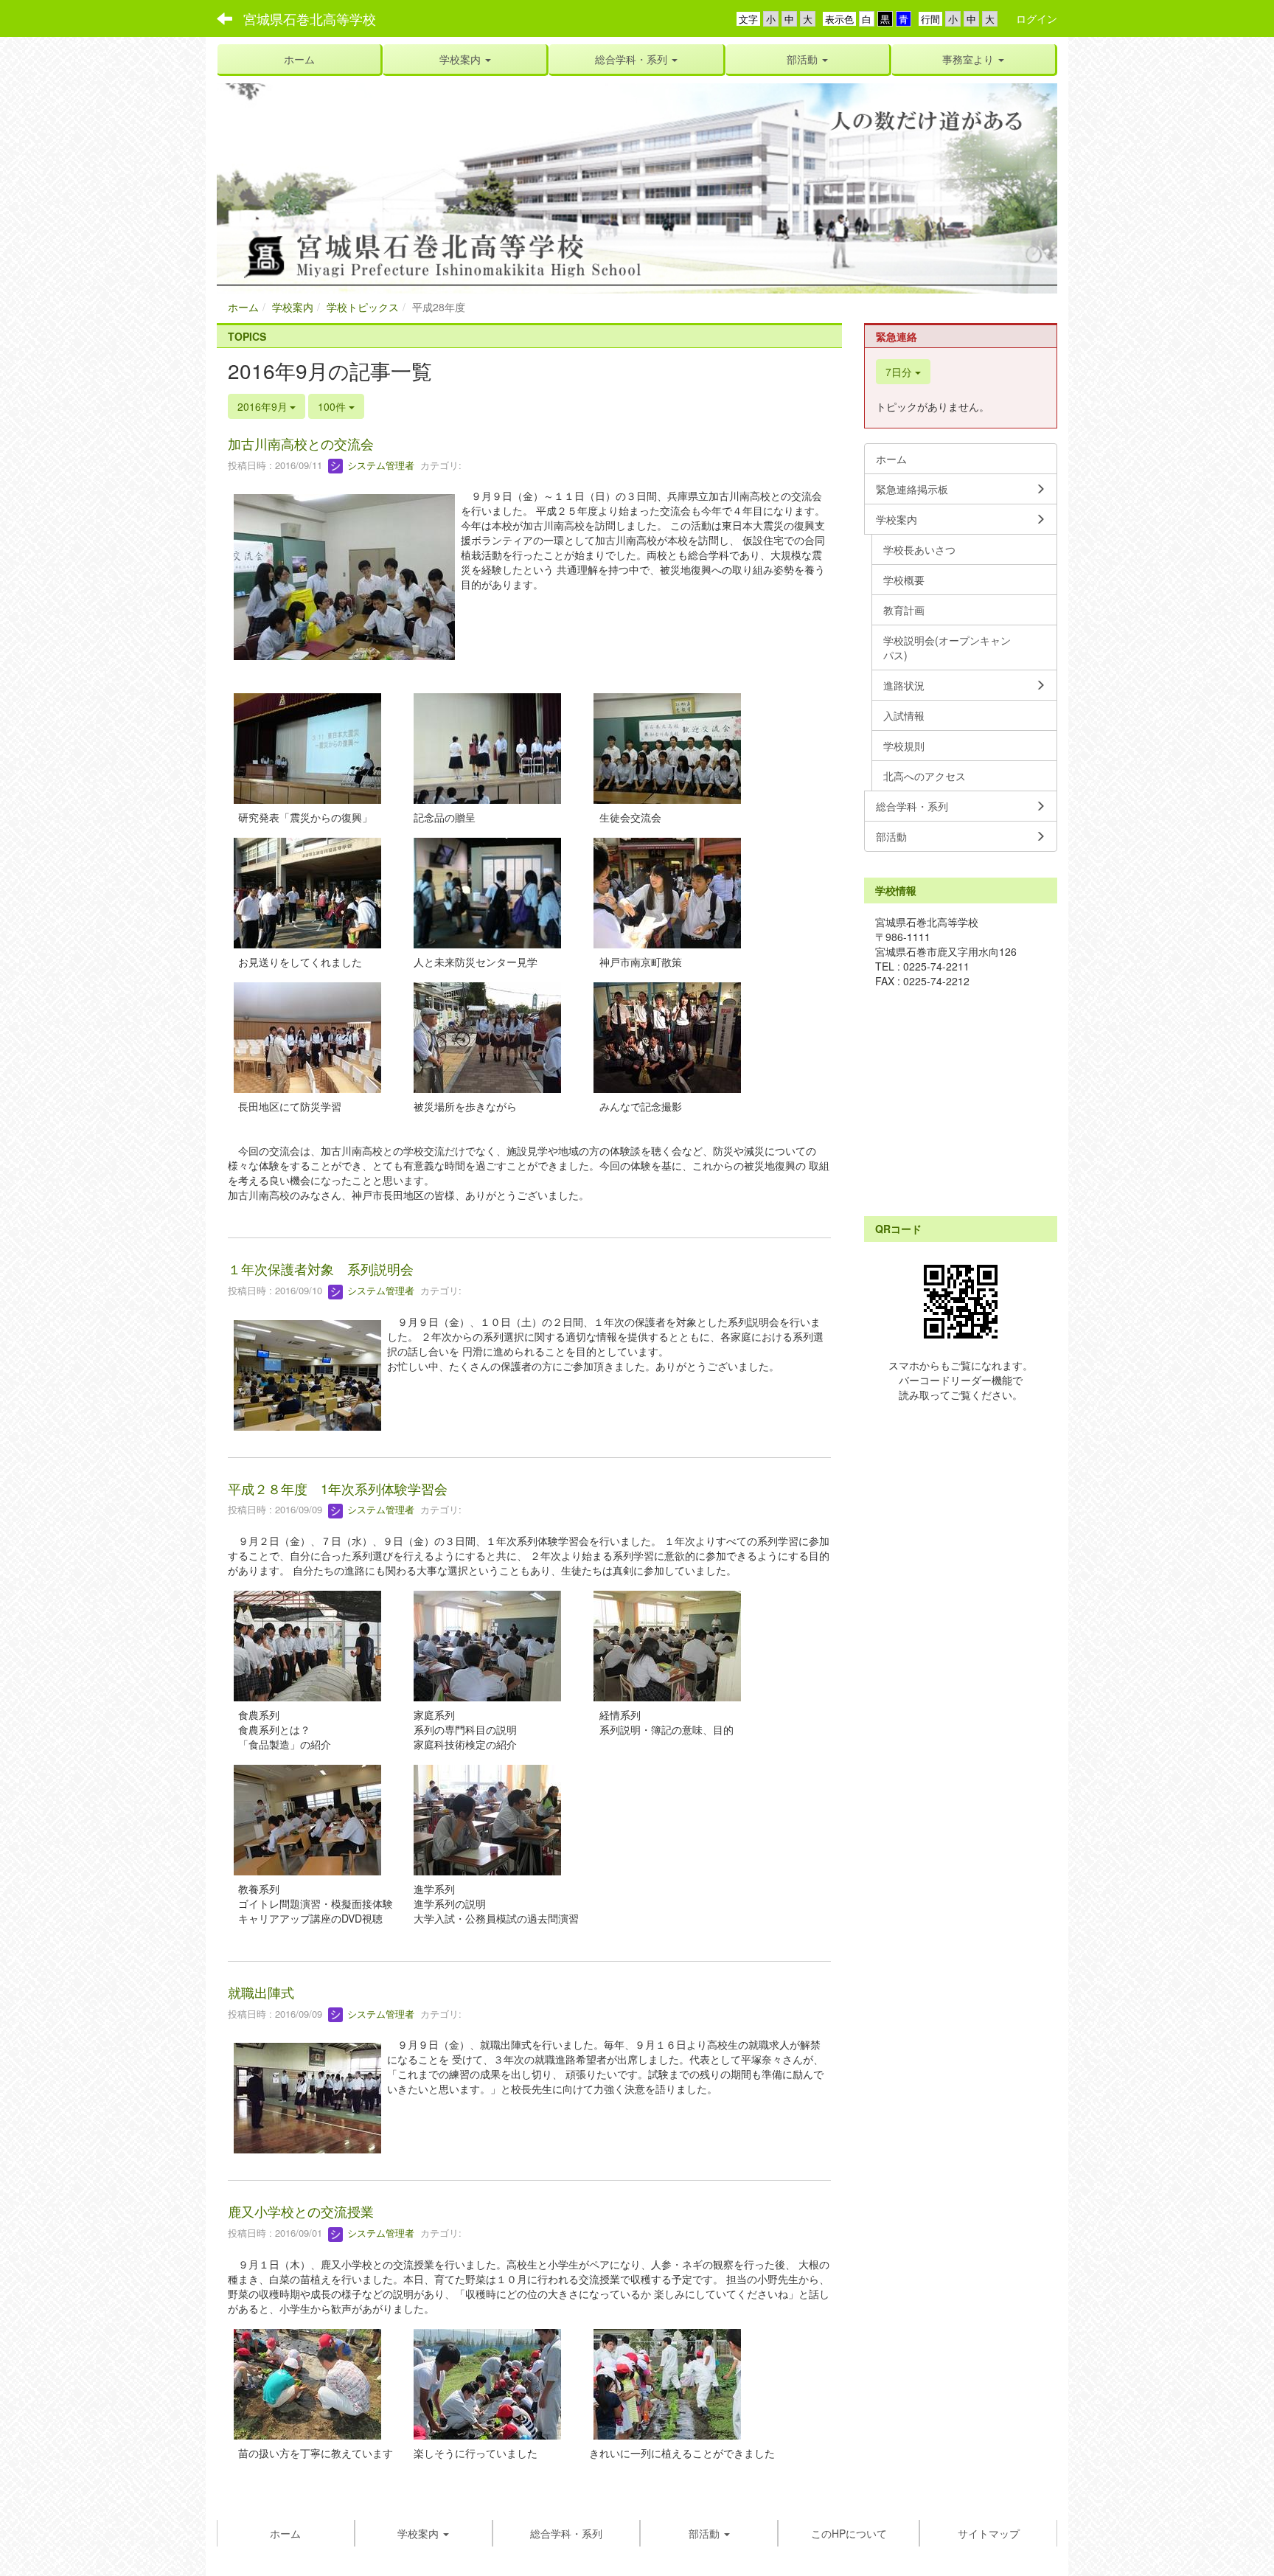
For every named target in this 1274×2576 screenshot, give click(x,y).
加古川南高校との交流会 (301, 443)
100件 (333, 406)
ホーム (243, 307)
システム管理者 (379, 465)
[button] (465, 59)
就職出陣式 (261, 1992)
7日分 (900, 372)
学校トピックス (363, 307)
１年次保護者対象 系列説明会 (321, 1268)
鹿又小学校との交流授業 (301, 2211)
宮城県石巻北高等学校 (310, 18)
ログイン (1037, 18)
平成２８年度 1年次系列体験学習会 (338, 1488)
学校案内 (293, 307)
